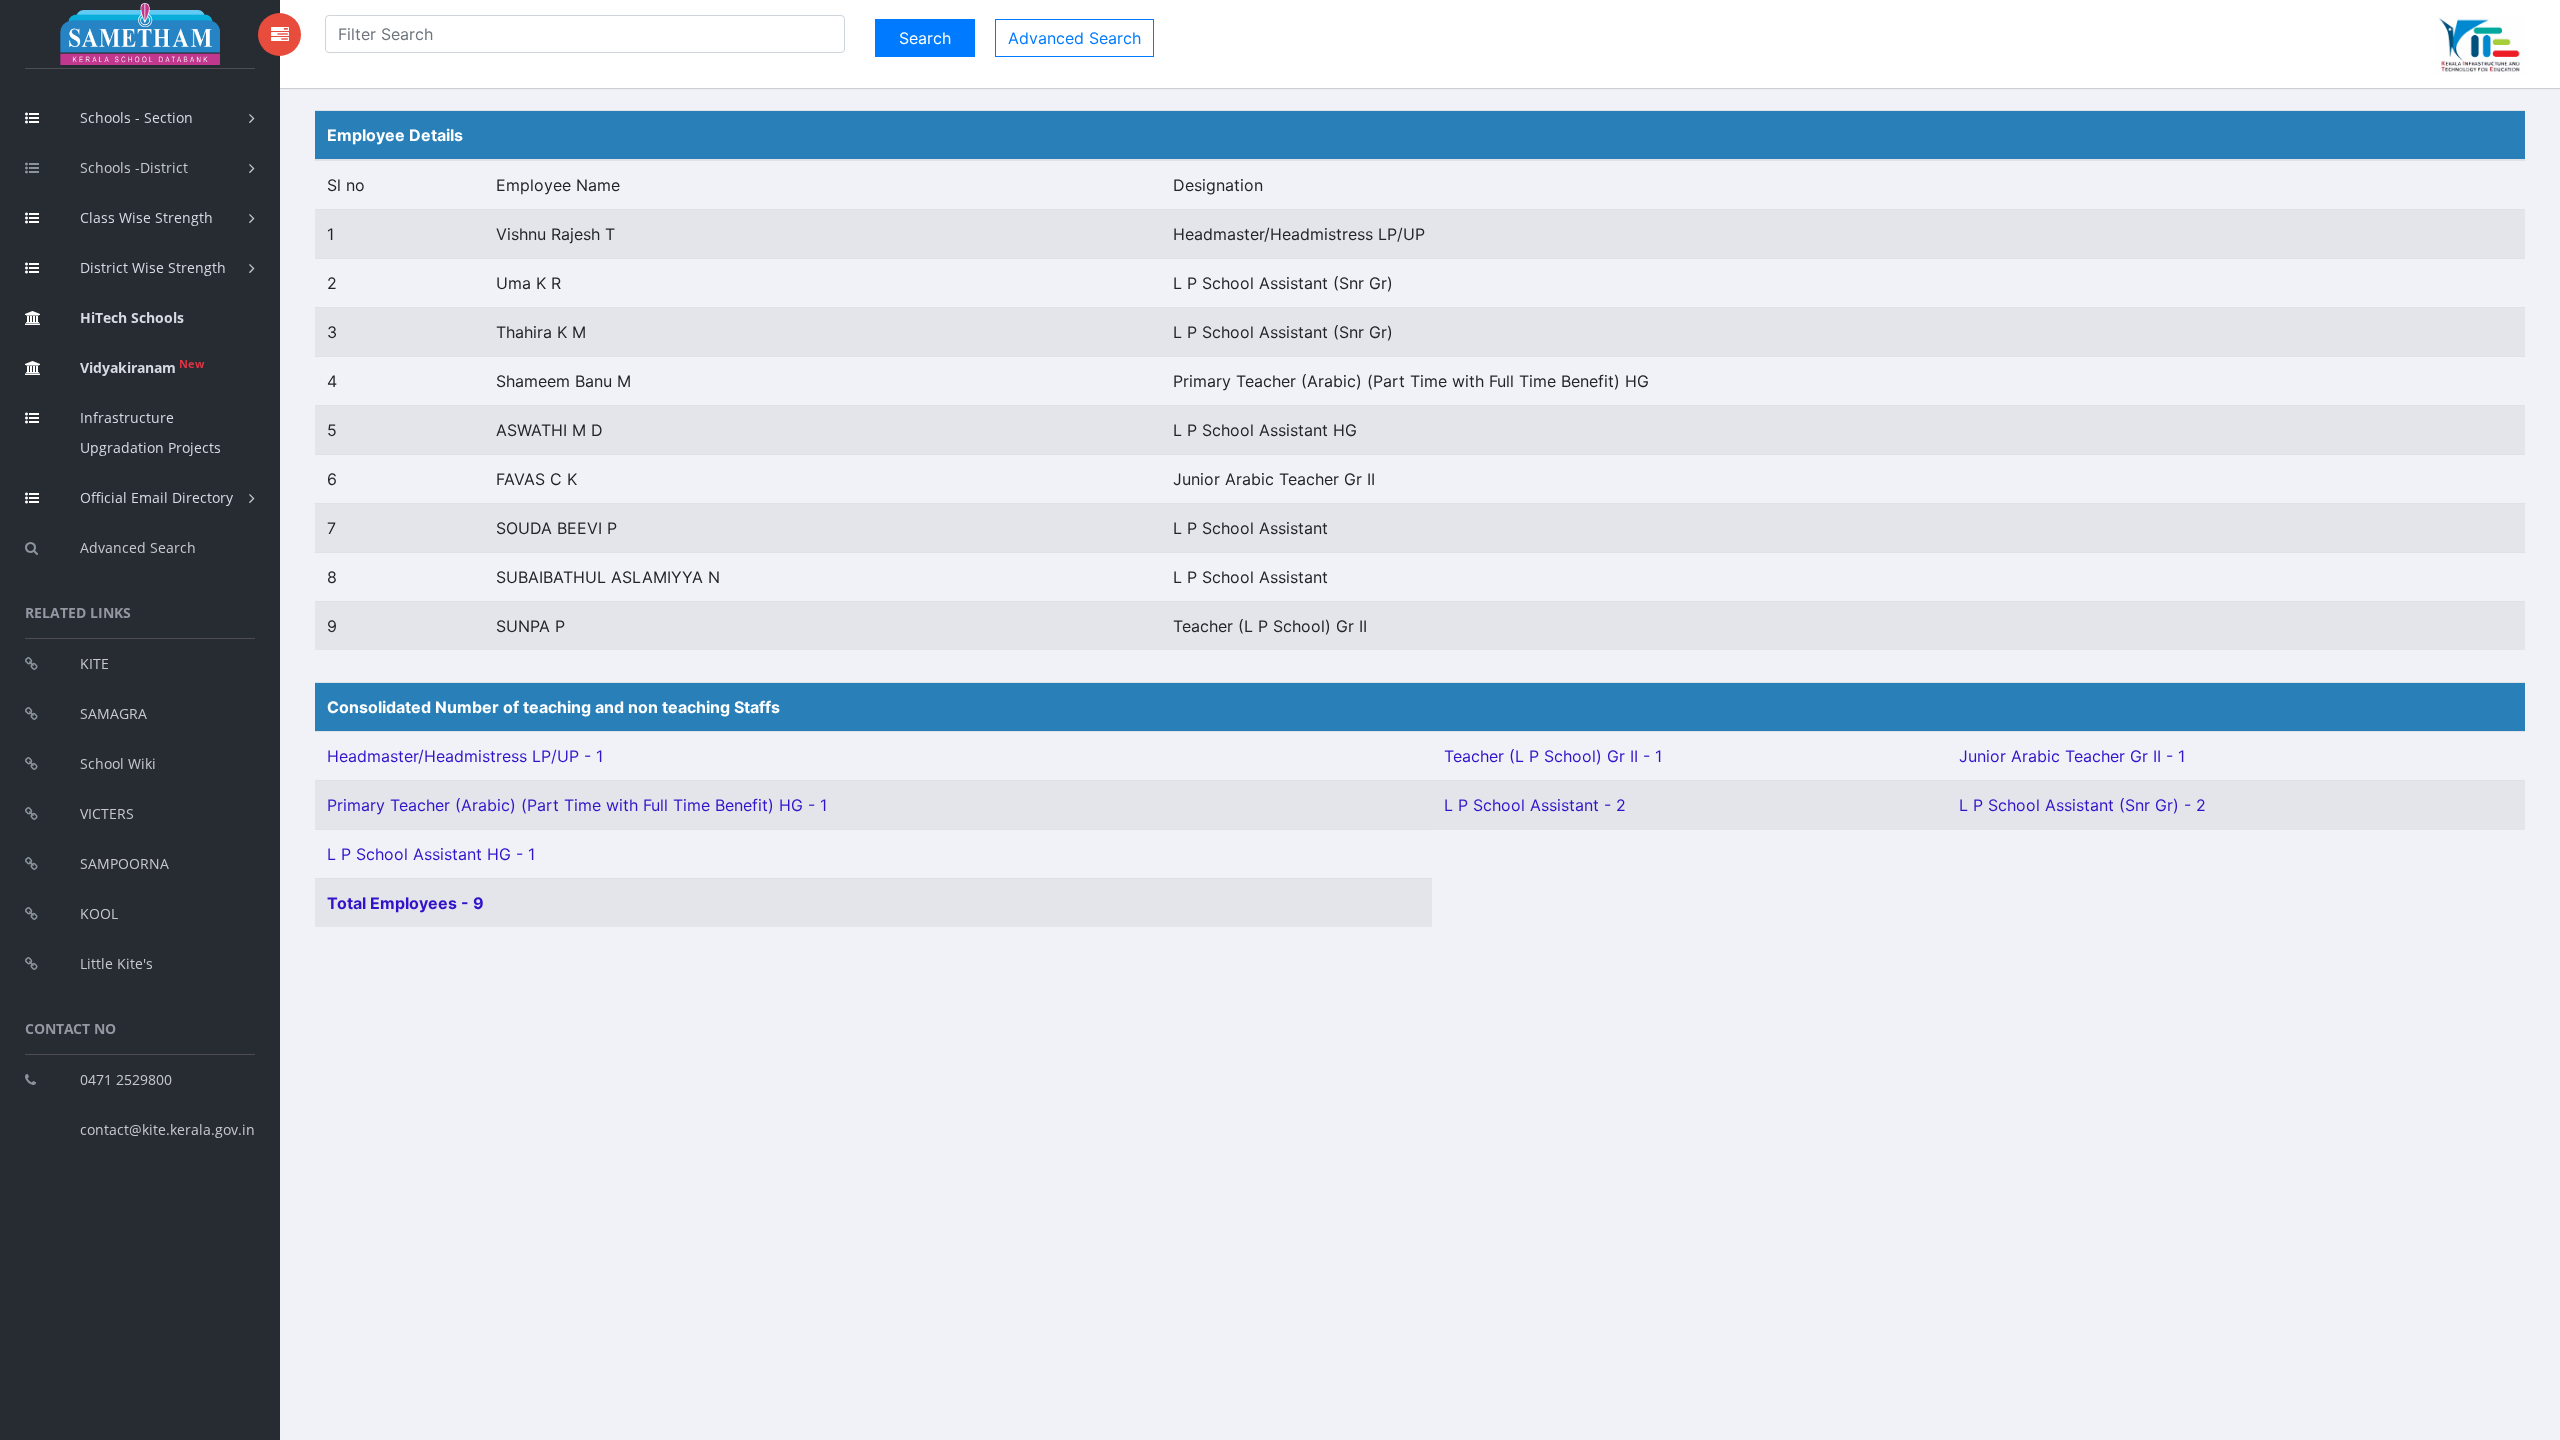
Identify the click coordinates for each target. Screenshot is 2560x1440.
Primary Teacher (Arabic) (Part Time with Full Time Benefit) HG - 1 (577, 805)
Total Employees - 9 (405, 903)
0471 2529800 (126, 1079)
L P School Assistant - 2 (1535, 805)
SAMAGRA (113, 713)
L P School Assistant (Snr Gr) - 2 (2082, 805)
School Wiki (118, 763)
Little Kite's (116, 963)
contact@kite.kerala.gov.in (167, 1129)
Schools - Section (136, 117)
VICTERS (107, 813)
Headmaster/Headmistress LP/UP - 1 (465, 756)
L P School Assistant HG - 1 (431, 854)
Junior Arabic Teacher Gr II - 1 (2072, 756)
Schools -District (134, 167)
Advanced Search (138, 547)
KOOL (99, 913)
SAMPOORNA (124, 863)
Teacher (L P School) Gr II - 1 (1553, 756)
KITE (94, 663)
